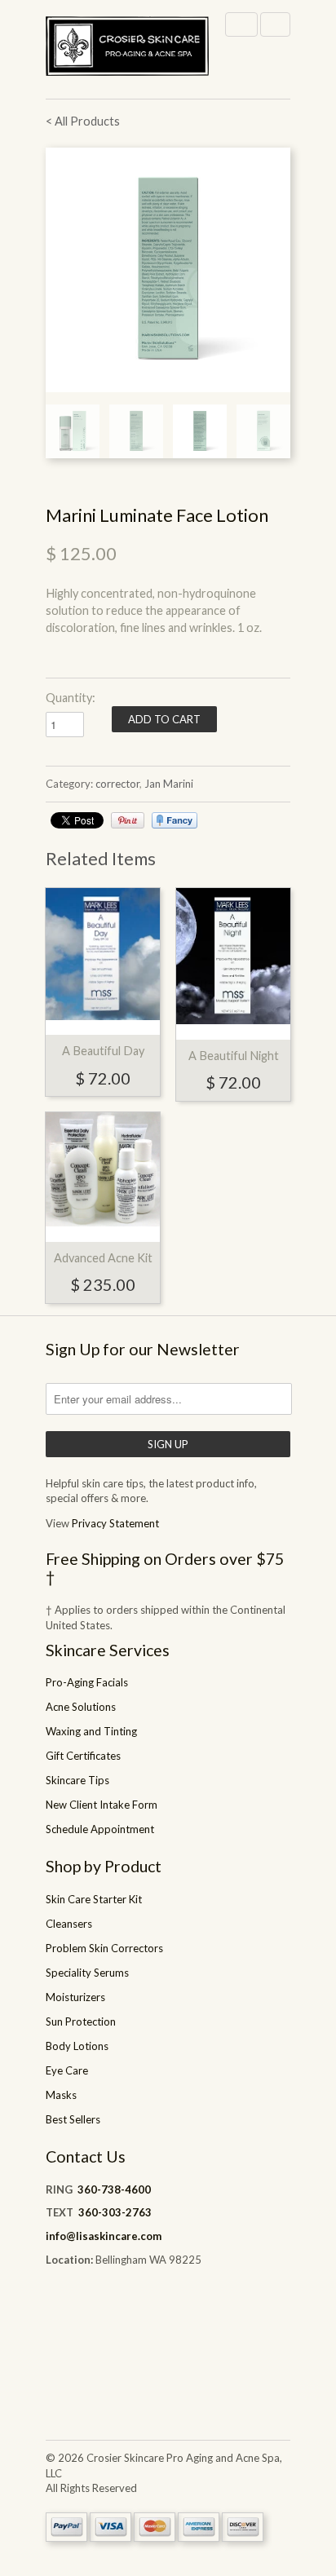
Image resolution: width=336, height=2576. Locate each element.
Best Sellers (73, 2119)
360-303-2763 (115, 2212)
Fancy (175, 820)
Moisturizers (75, 1997)
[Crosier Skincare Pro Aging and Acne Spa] (127, 49)
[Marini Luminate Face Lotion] (168, 270)
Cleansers (69, 1924)
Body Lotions (77, 2046)
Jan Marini (169, 784)
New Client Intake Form (102, 1805)
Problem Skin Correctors (104, 1948)
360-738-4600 (114, 2189)
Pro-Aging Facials (87, 1682)
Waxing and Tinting (91, 1731)
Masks (61, 2095)
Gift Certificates (83, 1756)
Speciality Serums (87, 1973)
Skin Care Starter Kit (94, 1899)
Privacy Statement (115, 1523)
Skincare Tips (77, 1780)
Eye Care (67, 2070)
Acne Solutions (81, 1707)
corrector (117, 784)
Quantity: (71, 698)
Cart (275, 24)
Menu (241, 24)
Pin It (128, 820)
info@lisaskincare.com (104, 2236)
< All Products (83, 121)
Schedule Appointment (100, 1829)
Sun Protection (81, 2021)
